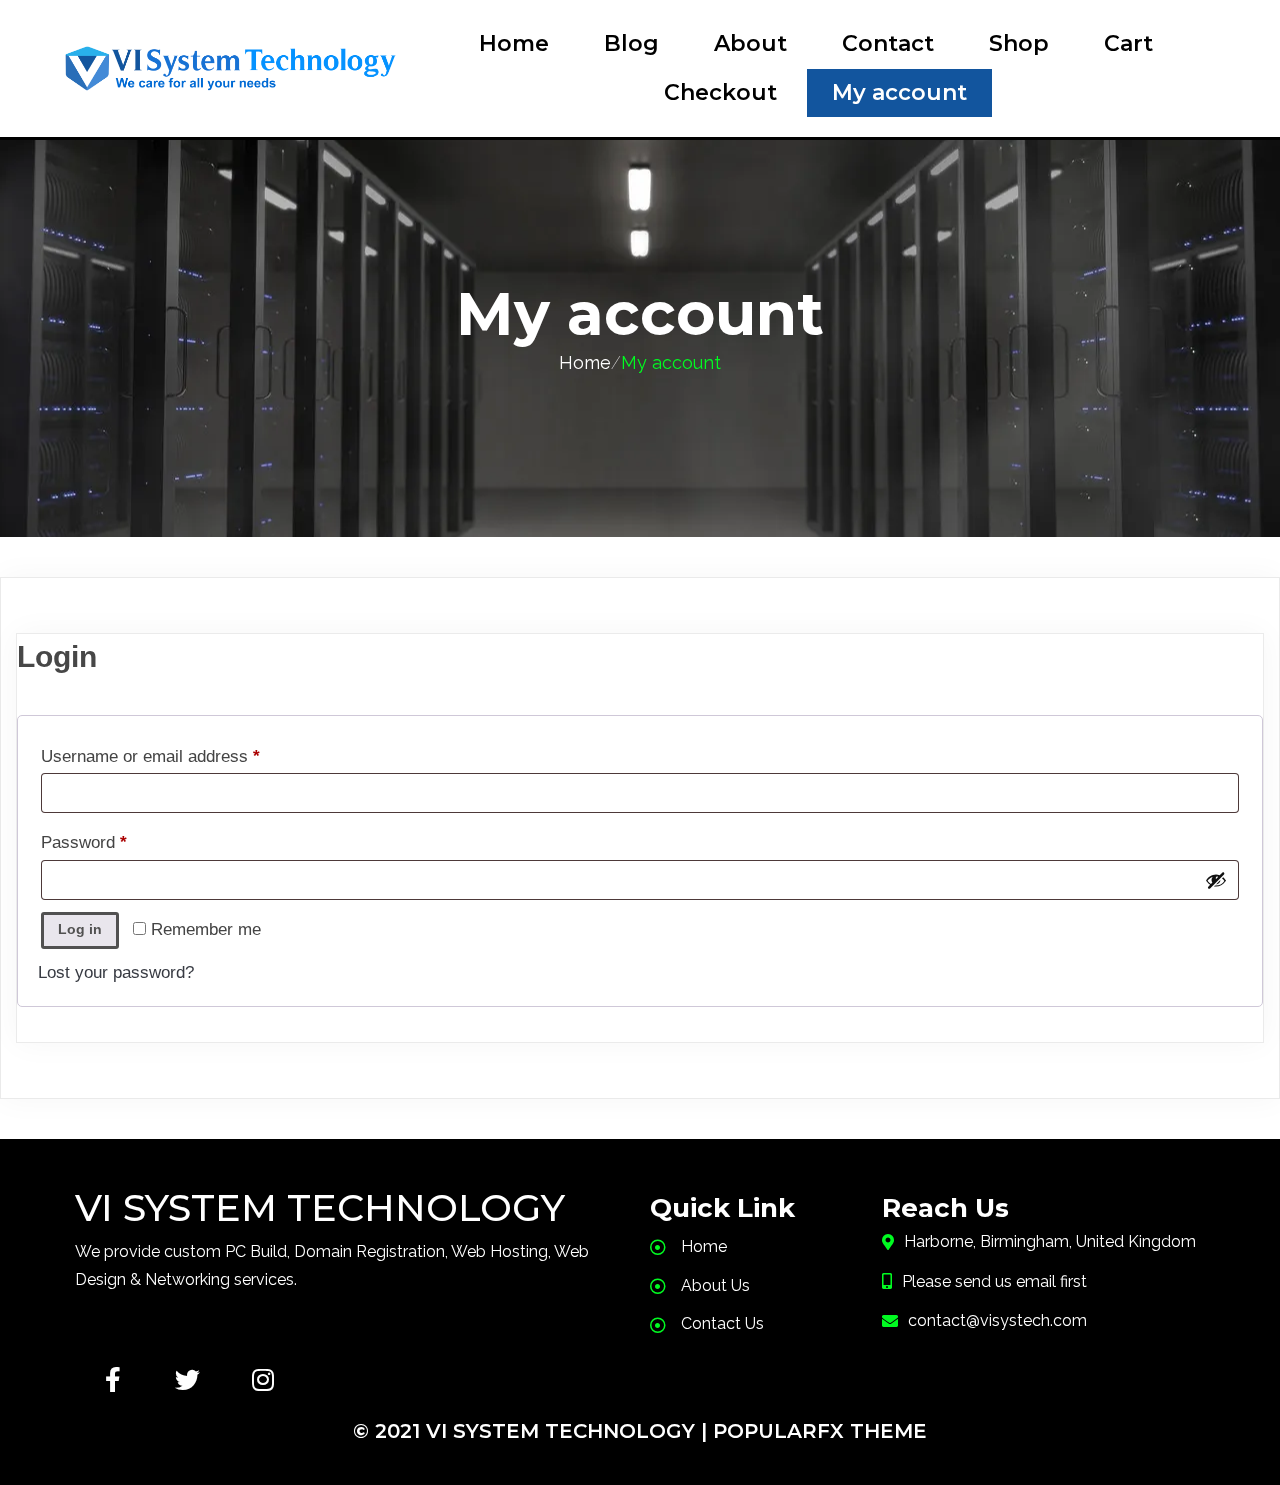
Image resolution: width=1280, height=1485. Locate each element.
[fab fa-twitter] (187, 1379)
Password (117, 841)
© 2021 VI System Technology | (533, 1431)
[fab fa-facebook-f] (112, 1379)
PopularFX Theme (820, 1431)
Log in (80, 929)
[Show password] (1216, 880)
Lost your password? (116, 972)
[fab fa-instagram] (262, 1379)
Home (585, 362)
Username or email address (183, 755)
